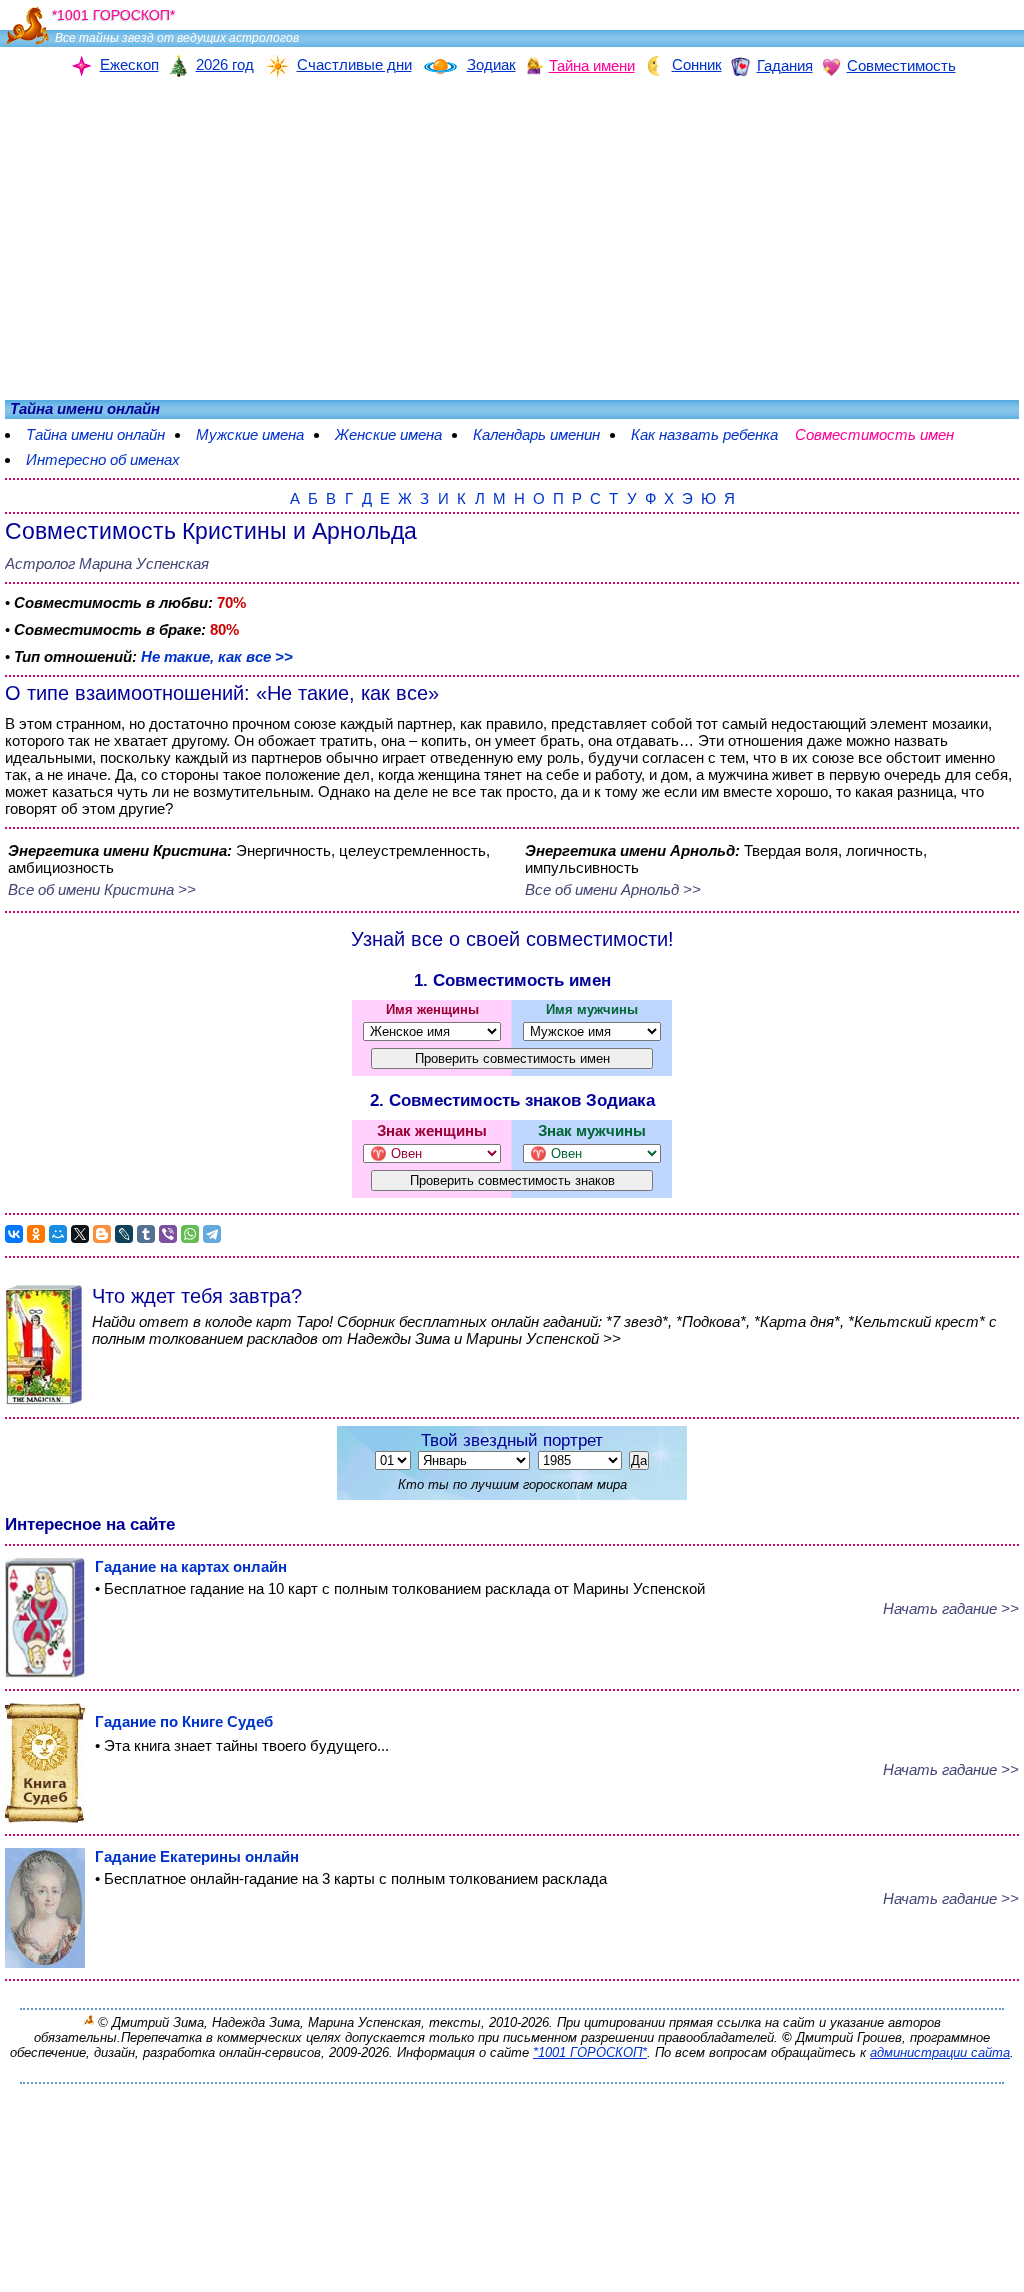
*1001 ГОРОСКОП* (590, 2052)
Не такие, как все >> (217, 656)
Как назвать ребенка (704, 434)
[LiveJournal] (124, 1234)
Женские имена (388, 434)
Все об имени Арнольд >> (613, 889)
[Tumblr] (146, 1234)
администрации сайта (940, 2052)
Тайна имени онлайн (95, 434)
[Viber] (168, 1234)
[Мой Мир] (58, 1234)
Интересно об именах (103, 459)
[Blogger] (102, 1234)
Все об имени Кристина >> (102, 889)
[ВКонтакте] (14, 1234)
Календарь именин (536, 434)
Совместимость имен (884, 434)
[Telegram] (212, 1234)
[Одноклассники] (36, 1234)
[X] (80, 1234)
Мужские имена (250, 434)
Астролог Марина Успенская (107, 563)
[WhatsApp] (190, 1234)
